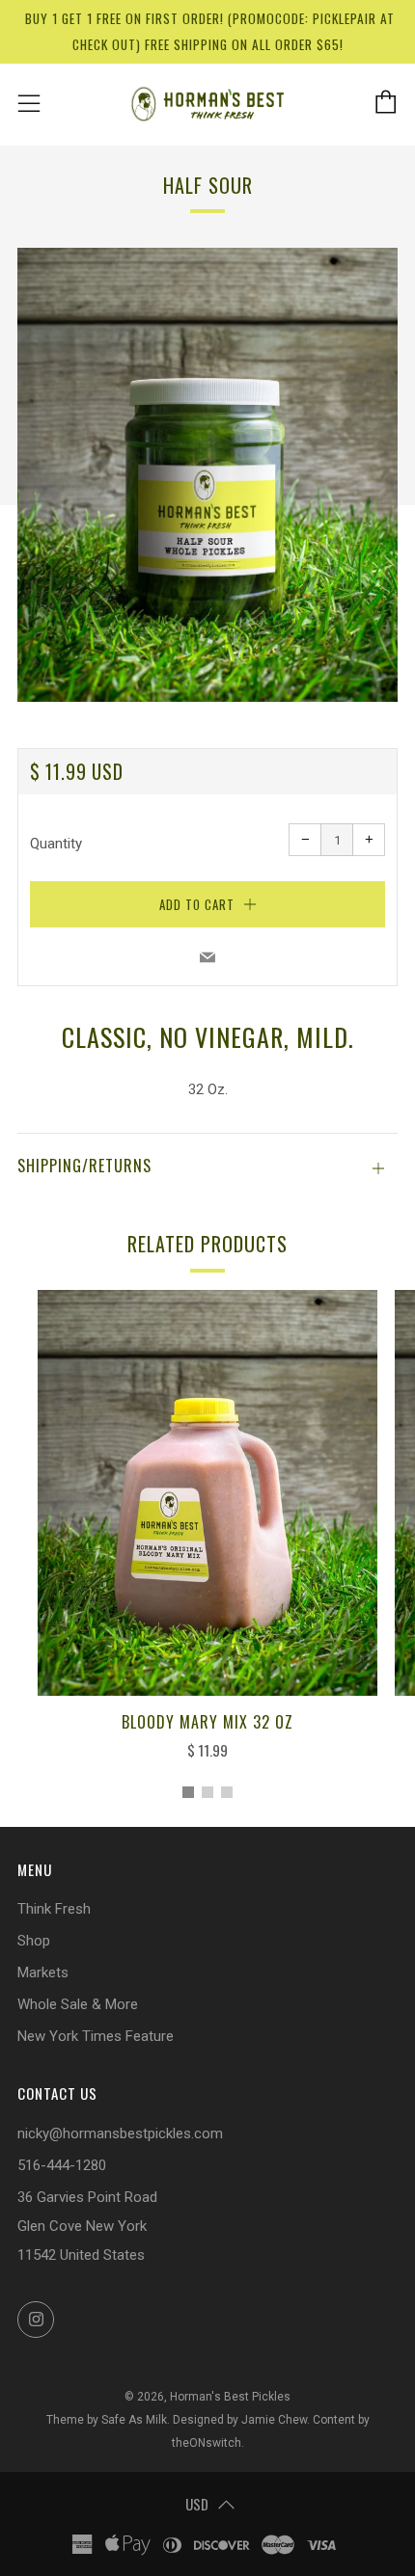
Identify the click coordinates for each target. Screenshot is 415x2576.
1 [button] (188, 1792)
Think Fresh (54, 1909)
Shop (34, 1941)
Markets (43, 1972)
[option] (207, 475)
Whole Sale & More (78, 2004)
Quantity (56, 844)
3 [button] (227, 1792)
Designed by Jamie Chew (240, 2420)
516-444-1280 (62, 2165)
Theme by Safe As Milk (107, 2420)
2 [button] (207, 1792)
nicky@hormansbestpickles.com (120, 2133)
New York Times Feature (96, 2036)
